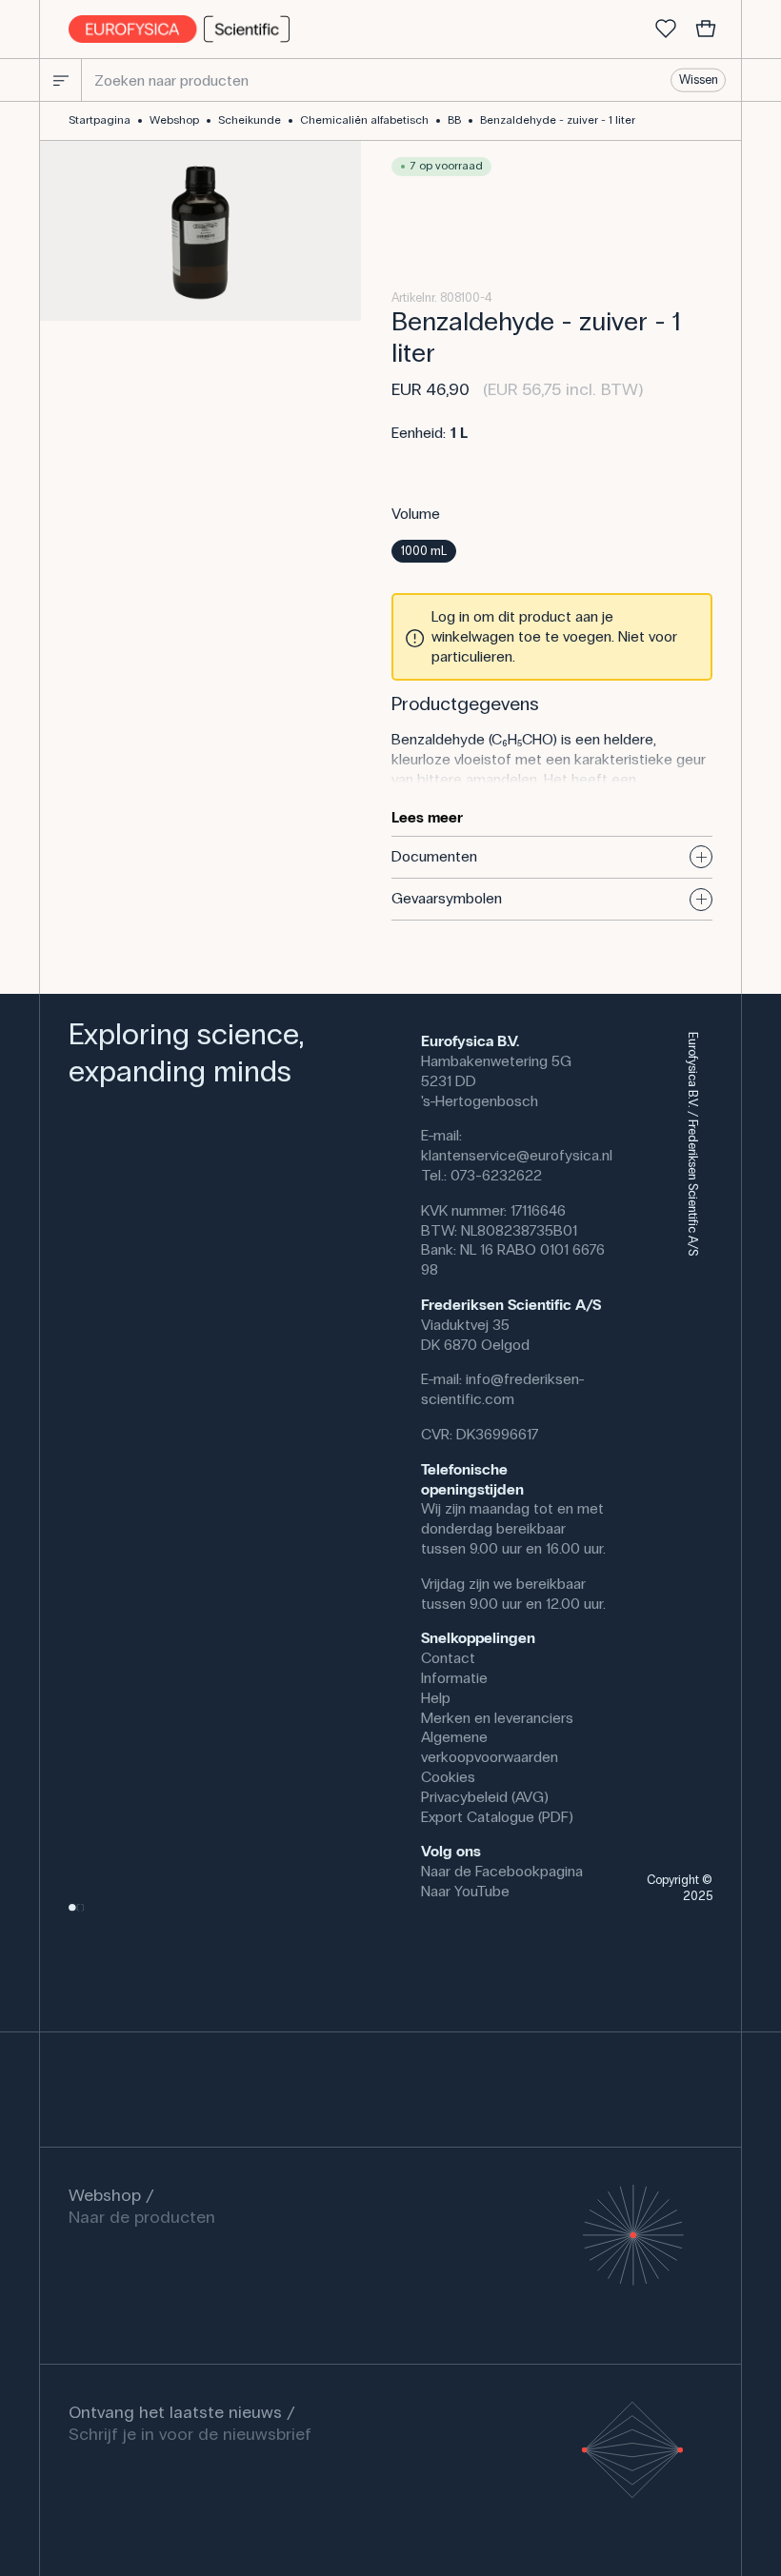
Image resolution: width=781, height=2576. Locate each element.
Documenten (434, 856)
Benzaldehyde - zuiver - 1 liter (558, 120)
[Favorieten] (666, 30)
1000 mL (424, 551)
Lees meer (427, 817)
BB (454, 120)
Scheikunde (250, 120)
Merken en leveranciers (497, 1718)
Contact (448, 1658)
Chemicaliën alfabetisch (364, 120)
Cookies (448, 1777)
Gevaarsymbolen (447, 898)
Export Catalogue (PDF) (497, 1817)
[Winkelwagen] (706, 30)
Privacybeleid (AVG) (485, 1797)
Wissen (699, 80)
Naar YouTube (465, 1891)
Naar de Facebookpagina (502, 1871)
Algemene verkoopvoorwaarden (490, 1747)
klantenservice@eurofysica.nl (517, 1155)
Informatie (454, 1678)
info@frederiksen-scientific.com (503, 1389)
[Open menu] (61, 80)
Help (436, 1698)
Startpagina (100, 120)
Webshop (174, 120)
